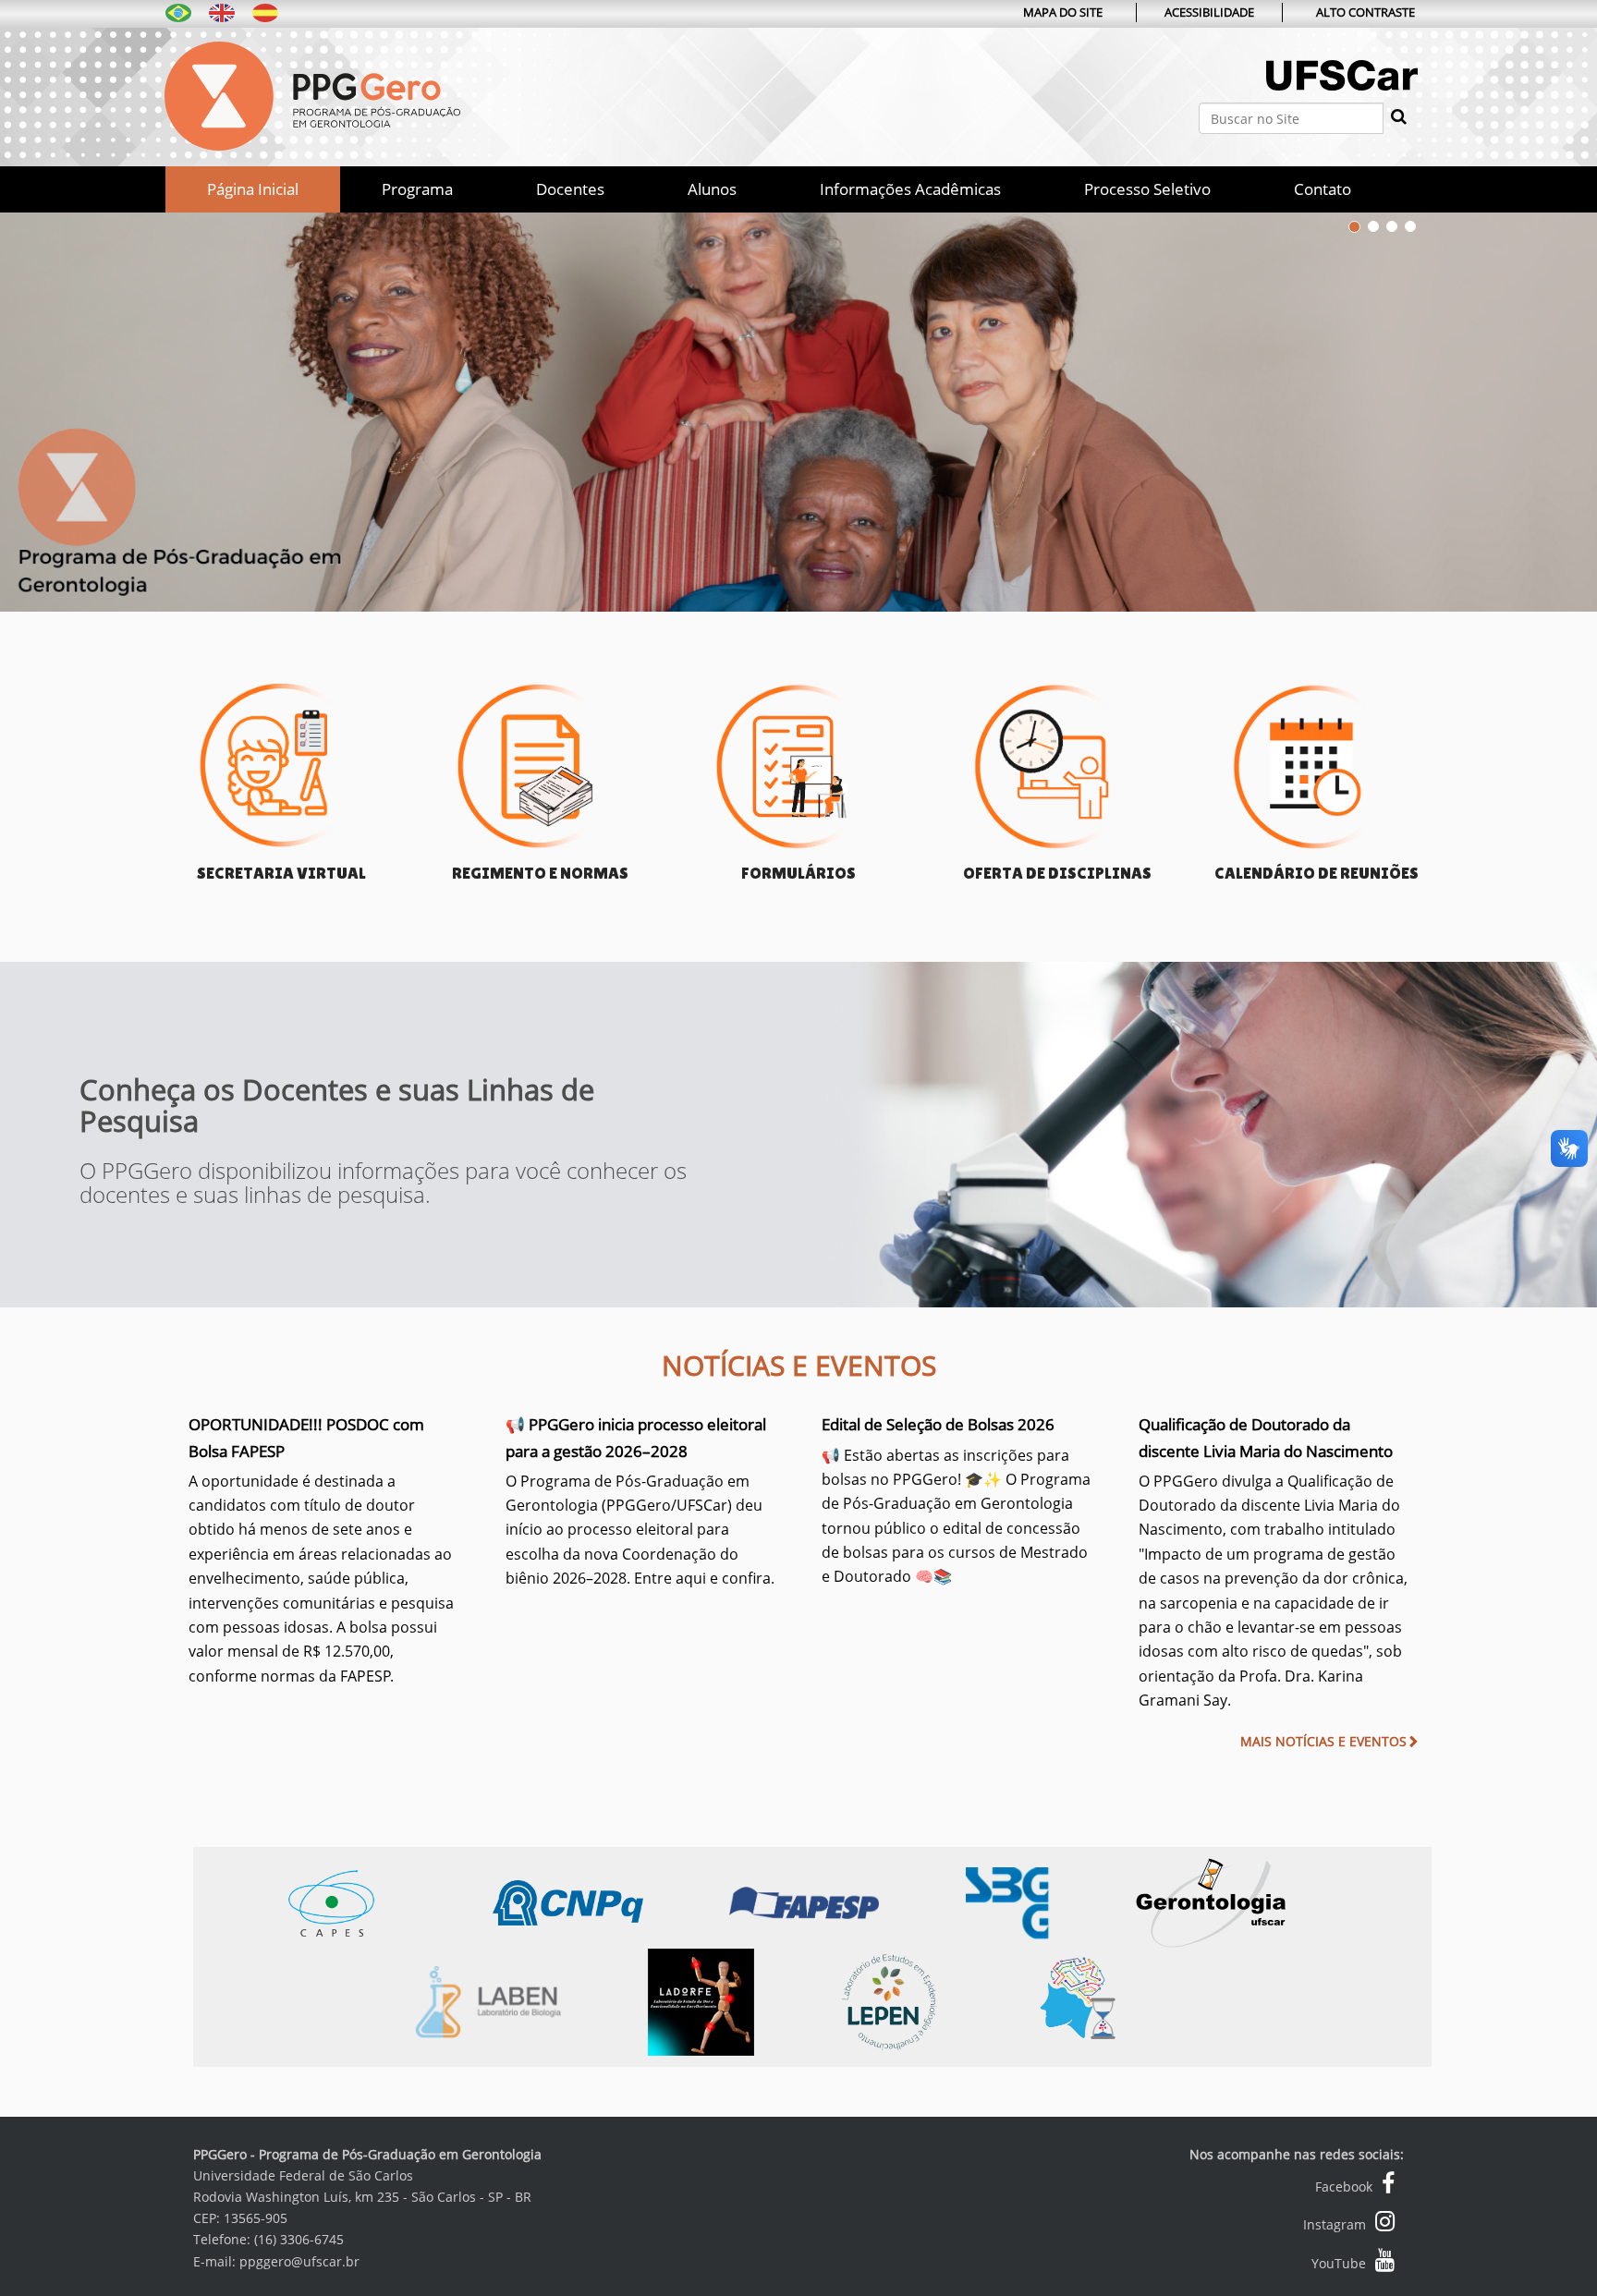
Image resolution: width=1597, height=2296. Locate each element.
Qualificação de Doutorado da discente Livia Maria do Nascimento (1273, 1562)
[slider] (798, 403)
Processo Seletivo (1147, 189)
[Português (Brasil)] (312, 94)
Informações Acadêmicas (910, 189)
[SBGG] (1050, 1901)
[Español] (265, 12)
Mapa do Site (1063, 12)
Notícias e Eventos (799, 1365)
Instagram (1335, 2224)
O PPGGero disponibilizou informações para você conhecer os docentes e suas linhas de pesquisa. (383, 1181)
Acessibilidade (1209, 12)
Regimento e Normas (540, 873)
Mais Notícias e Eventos (1323, 1741)
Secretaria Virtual (281, 873)
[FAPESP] (847, 1901)
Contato (1323, 189)
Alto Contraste (1365, 12)
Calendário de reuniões (1317, 873)
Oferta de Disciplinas (1057, 873)
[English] (222, 12)
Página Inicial (253, 189)
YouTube (1339, 2263)
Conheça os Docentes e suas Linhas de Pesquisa (337, 1104)
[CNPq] (611, 1901)
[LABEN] (528, 2000)
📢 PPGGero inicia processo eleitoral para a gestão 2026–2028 (640, 1501)
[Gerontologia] (1252, 1901)
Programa (417, 189)
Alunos (712, 189)
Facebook (1344, 2187)
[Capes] (374, 1901)
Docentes (570, 189)
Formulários (798, 873)
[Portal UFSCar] (1342, 95)
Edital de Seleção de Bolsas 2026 (956, 1500)
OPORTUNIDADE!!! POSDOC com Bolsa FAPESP (321, 1549)
